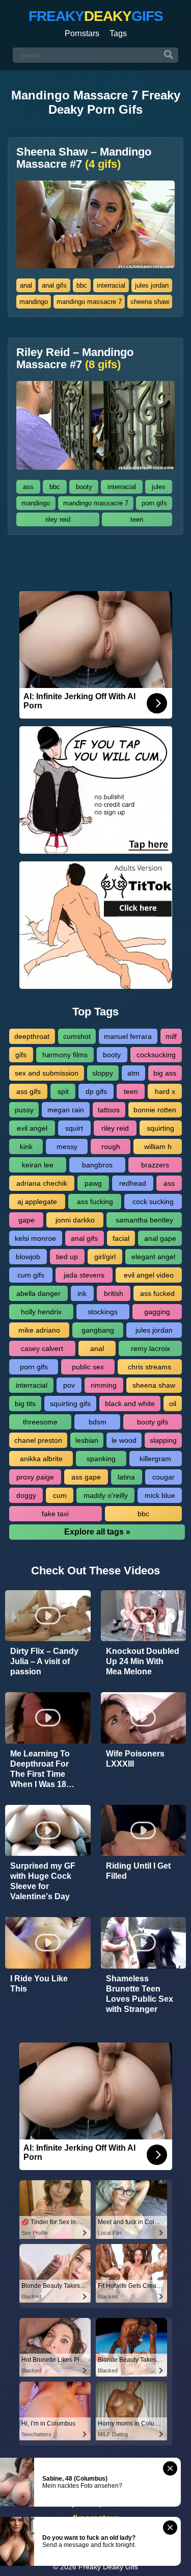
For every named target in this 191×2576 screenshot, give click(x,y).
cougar (163, 1477)
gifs (21, 1055)
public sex (88, 1367)
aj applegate (37, 1202)
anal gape (160, 1238)
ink (82, 1293)
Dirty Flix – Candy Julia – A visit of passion (44, 1661)
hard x (165, 1091)
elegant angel (153, 1257)
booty (84, 487)
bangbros (97, 1165)
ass (28, 487)
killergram (155, 1459)
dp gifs (96, 1091)
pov (69, 1385)
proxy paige (35, 1477)
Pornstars (82, 33)
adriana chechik (42, 1183)
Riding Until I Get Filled (138, 1871)
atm (133, 1073)
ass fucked (157, 1293)
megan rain (66, 1110)
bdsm (98, 1422)
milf (171, 1036)
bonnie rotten (155, 1110)
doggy (26, 1495)
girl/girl (105, 1257)
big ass (165, 1073)
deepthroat (32, 1036)
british (114, 1293)
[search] (169, 55)
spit (63, 1091)
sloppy (103, 1073)
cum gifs (31, 1275)
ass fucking (95, 1202)
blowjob (28, 1257)
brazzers (155, 1165)
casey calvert (42, 1348)
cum (60, 1495)
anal (26, 285)
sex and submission (47, 1073)
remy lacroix (151, 1348)
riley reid (58, 519)
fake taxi (55, 1514)
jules (159, 487)
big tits (25, 1404)
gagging (157, 1312)
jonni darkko (75, 1220)
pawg (93, 1183)
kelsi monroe (35, 1238)
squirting (160, 1128)
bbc (82, 285)
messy (67, 1146)
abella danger (38, 1293)
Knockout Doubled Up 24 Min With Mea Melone (143, 1661)
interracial (111, 285)
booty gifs (153, 1422)
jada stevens (84, 1275)
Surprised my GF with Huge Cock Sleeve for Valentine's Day (43, 1881)
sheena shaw (150, 302)
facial (121, 1238)
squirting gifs (70, 1404)
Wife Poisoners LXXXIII (135, 1759)
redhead (133, 1183)
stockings (103, 1312)
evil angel (32, 1128)
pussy (24, 1110)
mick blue (160, 1495)
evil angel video (149, 1275)
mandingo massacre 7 (89, 302)
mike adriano (39, 1330)
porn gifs (154, 503)
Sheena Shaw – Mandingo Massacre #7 (84, 158)
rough (111, 1146)
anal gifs (54, 285)
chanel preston (38, 1440)
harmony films (65, 1055)
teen (137, 519)
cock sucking (153, 1202)
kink (26, 1146)
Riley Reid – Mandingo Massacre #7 (75, 359)
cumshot (77, 1036)
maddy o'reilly (106, 1495)
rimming (104, 1385)
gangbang (98, 1330)
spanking (101, 1459)
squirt (74, 1128)
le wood (124, 1440)
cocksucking (156, 1055)
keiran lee (38, 1165)
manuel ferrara (128, 1036)
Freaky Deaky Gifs (108, 2567)
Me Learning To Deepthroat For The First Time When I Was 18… (42, 1769)
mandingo (34, 302)
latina (126, 1477)
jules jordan (152, 285)
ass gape (86, 1477)
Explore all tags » (97, 1532)
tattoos (109, 1110)
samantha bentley (144, 1220)
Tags (118, 33)
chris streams (149, 1367)
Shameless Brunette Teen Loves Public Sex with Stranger (140, 1994)
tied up (67, 1257)
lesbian (87, 1440)
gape (26, 1220)
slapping (163, 1440)
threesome (40, 1422)
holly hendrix (41, 1312)
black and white (130, 1404)
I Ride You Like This (39, 1984)
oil (173, 1404)
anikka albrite (41, 1459)
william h (158, 1146)
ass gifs (29, 1091)
